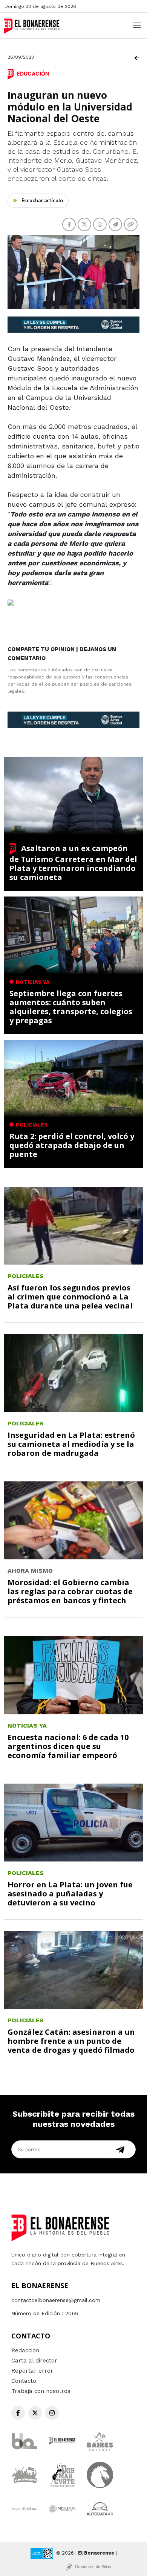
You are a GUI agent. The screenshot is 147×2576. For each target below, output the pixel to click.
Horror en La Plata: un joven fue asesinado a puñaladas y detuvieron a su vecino (70, 1894)
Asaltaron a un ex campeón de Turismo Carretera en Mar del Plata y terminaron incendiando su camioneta (73, 863)
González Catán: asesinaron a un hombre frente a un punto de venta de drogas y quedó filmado (71, 2041)
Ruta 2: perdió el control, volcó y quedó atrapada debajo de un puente (72, 1145)
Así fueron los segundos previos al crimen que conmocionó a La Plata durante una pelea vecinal (70, 1297)
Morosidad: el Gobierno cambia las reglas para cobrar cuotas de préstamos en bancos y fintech (70, 1591)
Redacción (25, 2350)
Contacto (24, 2381)
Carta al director (34, 2361)
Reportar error (32, 2371)
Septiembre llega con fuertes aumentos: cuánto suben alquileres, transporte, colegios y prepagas (71, 1007)
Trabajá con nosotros (41, 2391)
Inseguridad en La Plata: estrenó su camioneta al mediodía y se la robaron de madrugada (71, 1444)
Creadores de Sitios (93, 2567)
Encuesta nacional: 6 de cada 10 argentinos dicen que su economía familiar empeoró (68, 1746)
